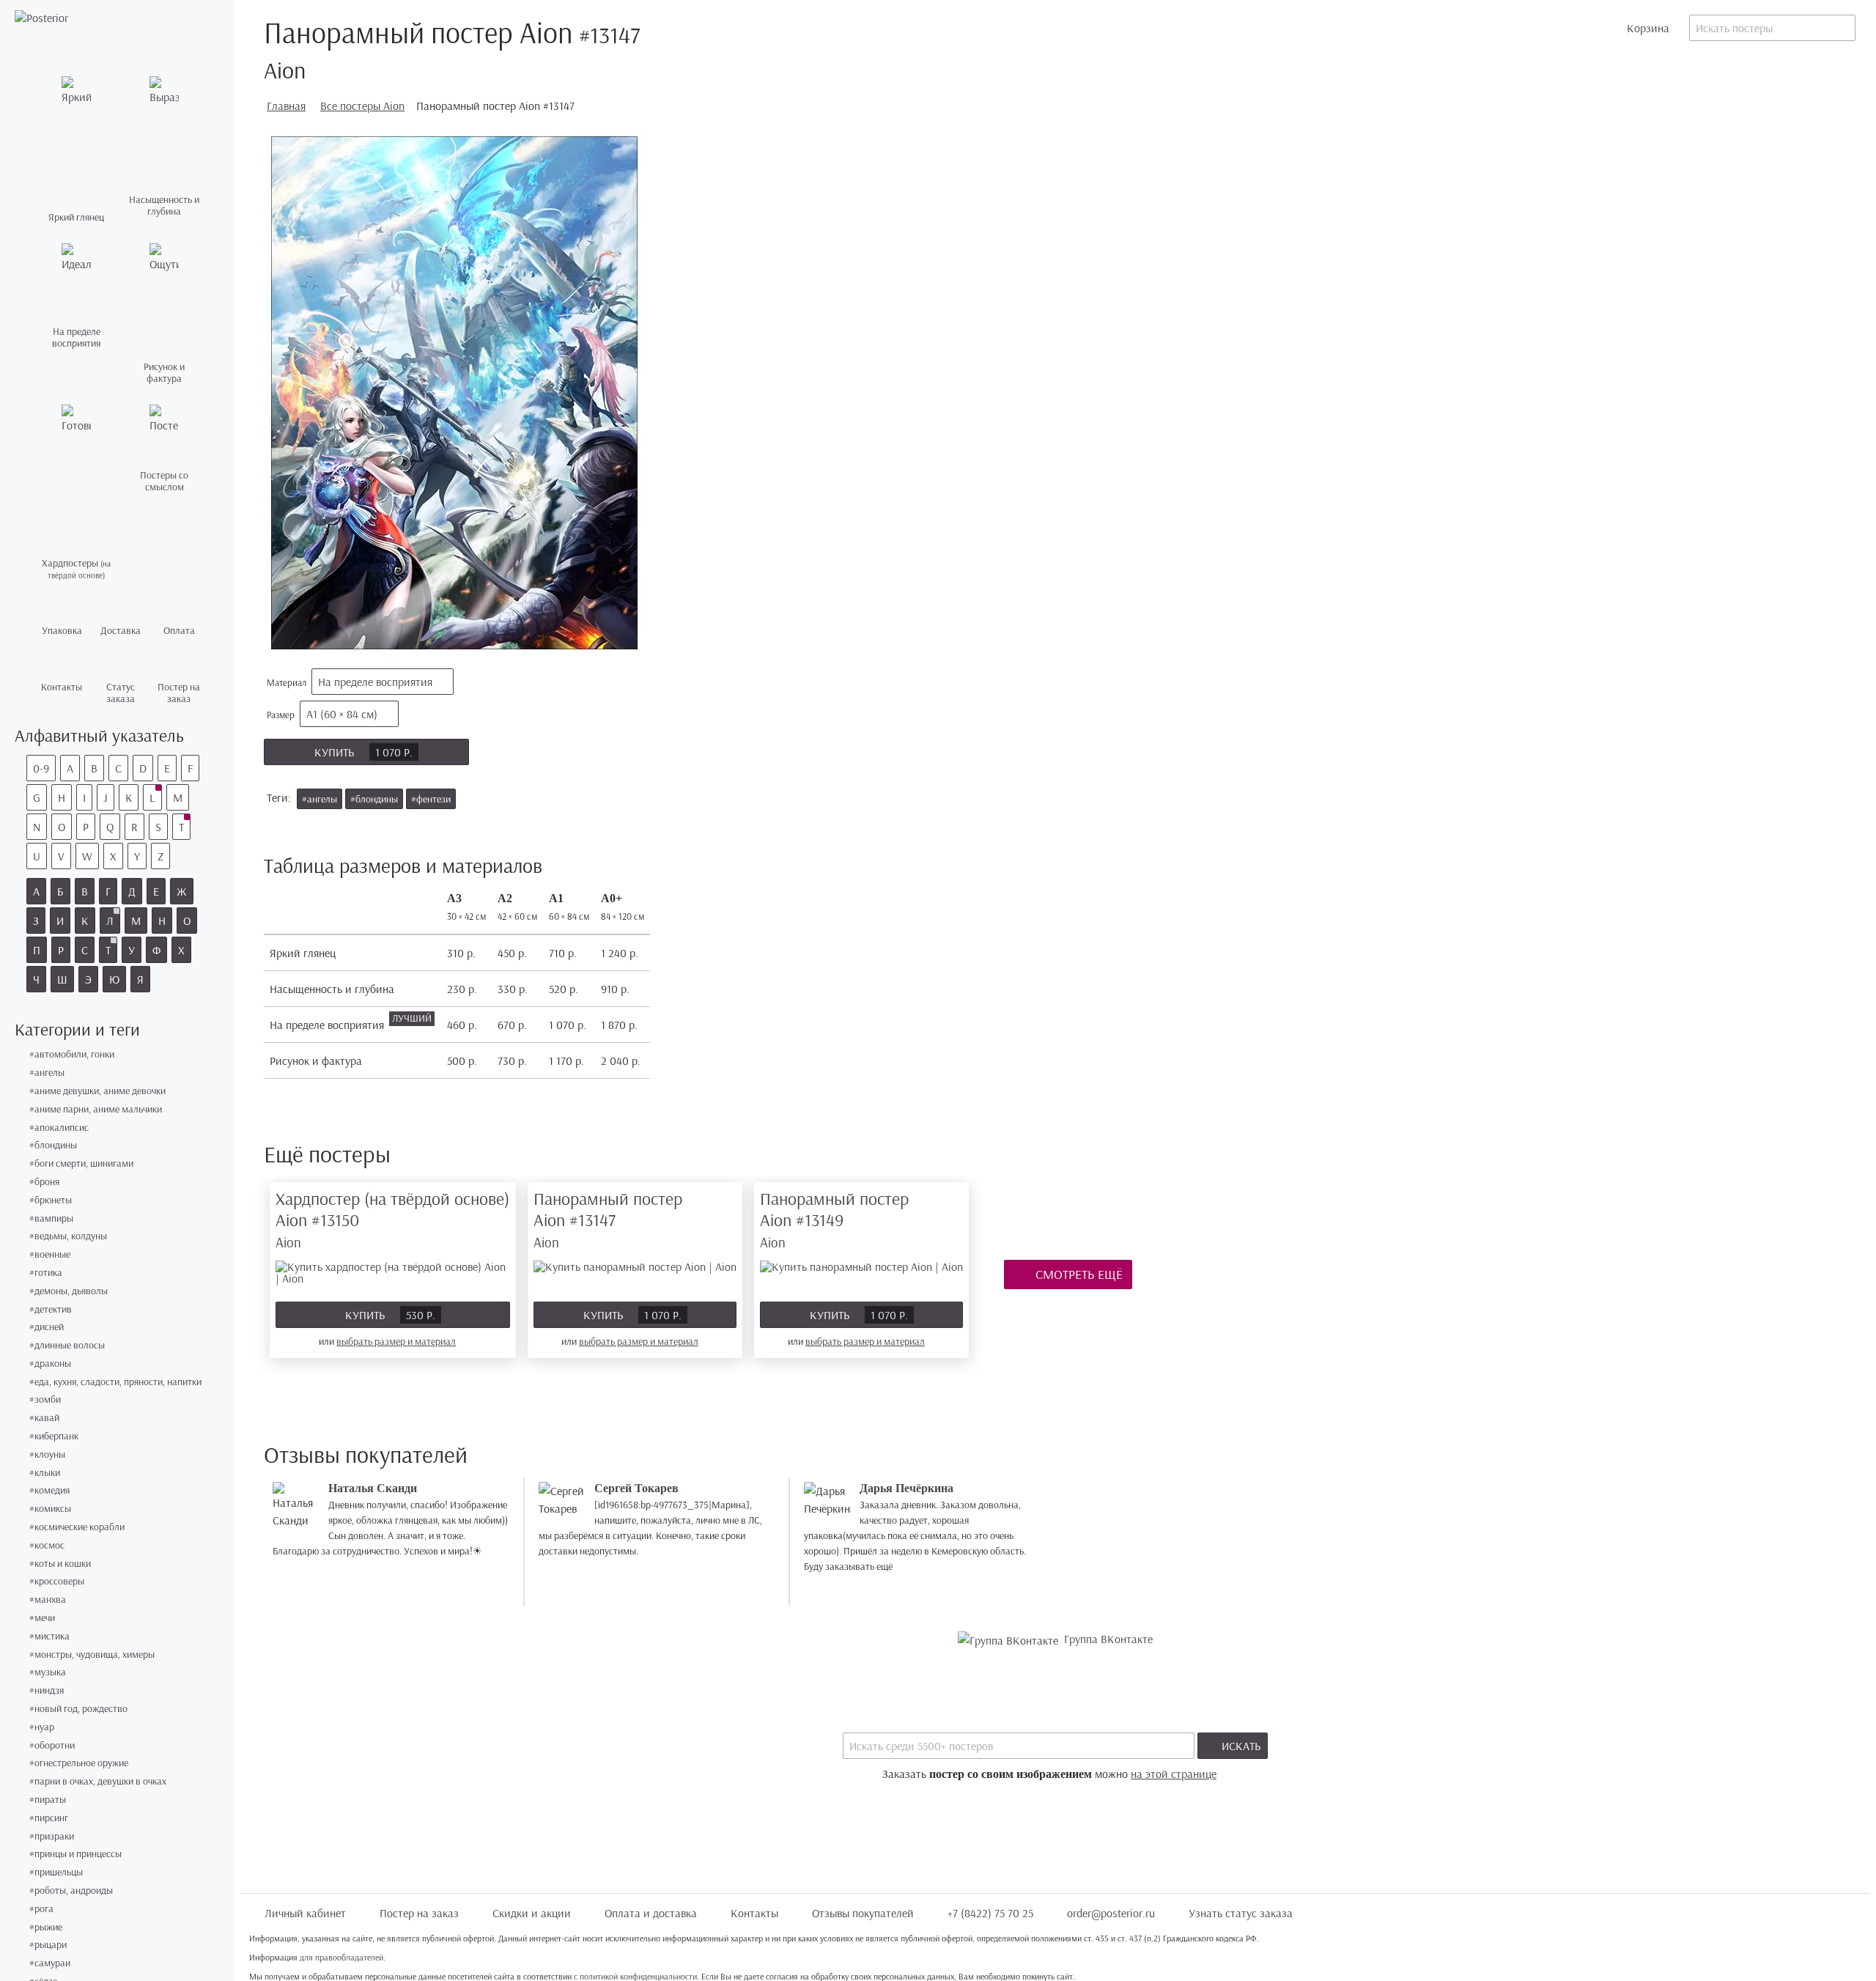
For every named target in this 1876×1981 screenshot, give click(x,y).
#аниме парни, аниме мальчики (96, 1109)
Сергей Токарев (636, 1488)
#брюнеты (51, 1200)
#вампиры (51, 1218)
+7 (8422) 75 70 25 (990, 1913)
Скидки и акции (532, 1913)
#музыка (48, 1672)
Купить (363, 752)
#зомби (45, 1399)
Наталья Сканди (373, 1488)
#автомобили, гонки (72, 1054)
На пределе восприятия (375, 682)
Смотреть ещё (1078, 1274)
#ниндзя (47, 1690)
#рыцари (48, 1945)
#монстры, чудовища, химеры (92, 1654)
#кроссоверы (57, 1581)
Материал (350, 682)
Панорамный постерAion (608, 1219)
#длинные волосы (67, 1345)
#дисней (47, 1327)
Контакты (754, 1913)
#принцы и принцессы (75, 1854)
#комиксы (50, 1509)
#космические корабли (77, 1527)
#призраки (52, 1836)
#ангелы (47, 1073)
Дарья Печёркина (906, 1488)
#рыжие (46, 1927)
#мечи (42, 1618)
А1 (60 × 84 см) (342, 714)
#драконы (50, 1364)
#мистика (49, 1636)
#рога (41, 1909)
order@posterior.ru (1111, 1913)
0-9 (41, 768)
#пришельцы (56, 1872)
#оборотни (52, 1745)
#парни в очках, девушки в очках (98, 1781)
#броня (44, 1182)
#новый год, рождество (78, 1709)
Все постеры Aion (362, 106)
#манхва (48, 1600)
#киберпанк (54, 1436)
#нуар (42, 1727)
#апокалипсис (59, 1128)
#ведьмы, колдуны (68, 1236)
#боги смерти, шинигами (81, 1163)
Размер (322, 714)
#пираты (48, 1800)
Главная (286, 106)
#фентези (431, 799)
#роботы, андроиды (71, 1890)
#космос (47, 1545)
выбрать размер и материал (396, 1341)
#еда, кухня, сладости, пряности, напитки (115, 1382)
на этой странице (1174, 1774)
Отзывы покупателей (863, 1913)
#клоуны (47, 1454)
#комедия (49, 1490)
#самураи (50, 1963)
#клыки (45, 1473)
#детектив (51, 1309)
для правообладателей (341, 1957)
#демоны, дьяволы (69, 1291)
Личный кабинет (305, 1913)
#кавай (44, 1418)
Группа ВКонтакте (1108, 1639)
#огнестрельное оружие (79, 1763)
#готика (46, 1273)
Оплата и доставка (651, 1913)
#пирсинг (49, 1818)
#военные (50, 1254)
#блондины (53, 1145)
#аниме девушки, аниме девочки (97, 1091)
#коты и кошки (60, 1564)
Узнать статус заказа (1241, 1913)
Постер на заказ (419, 1913)
